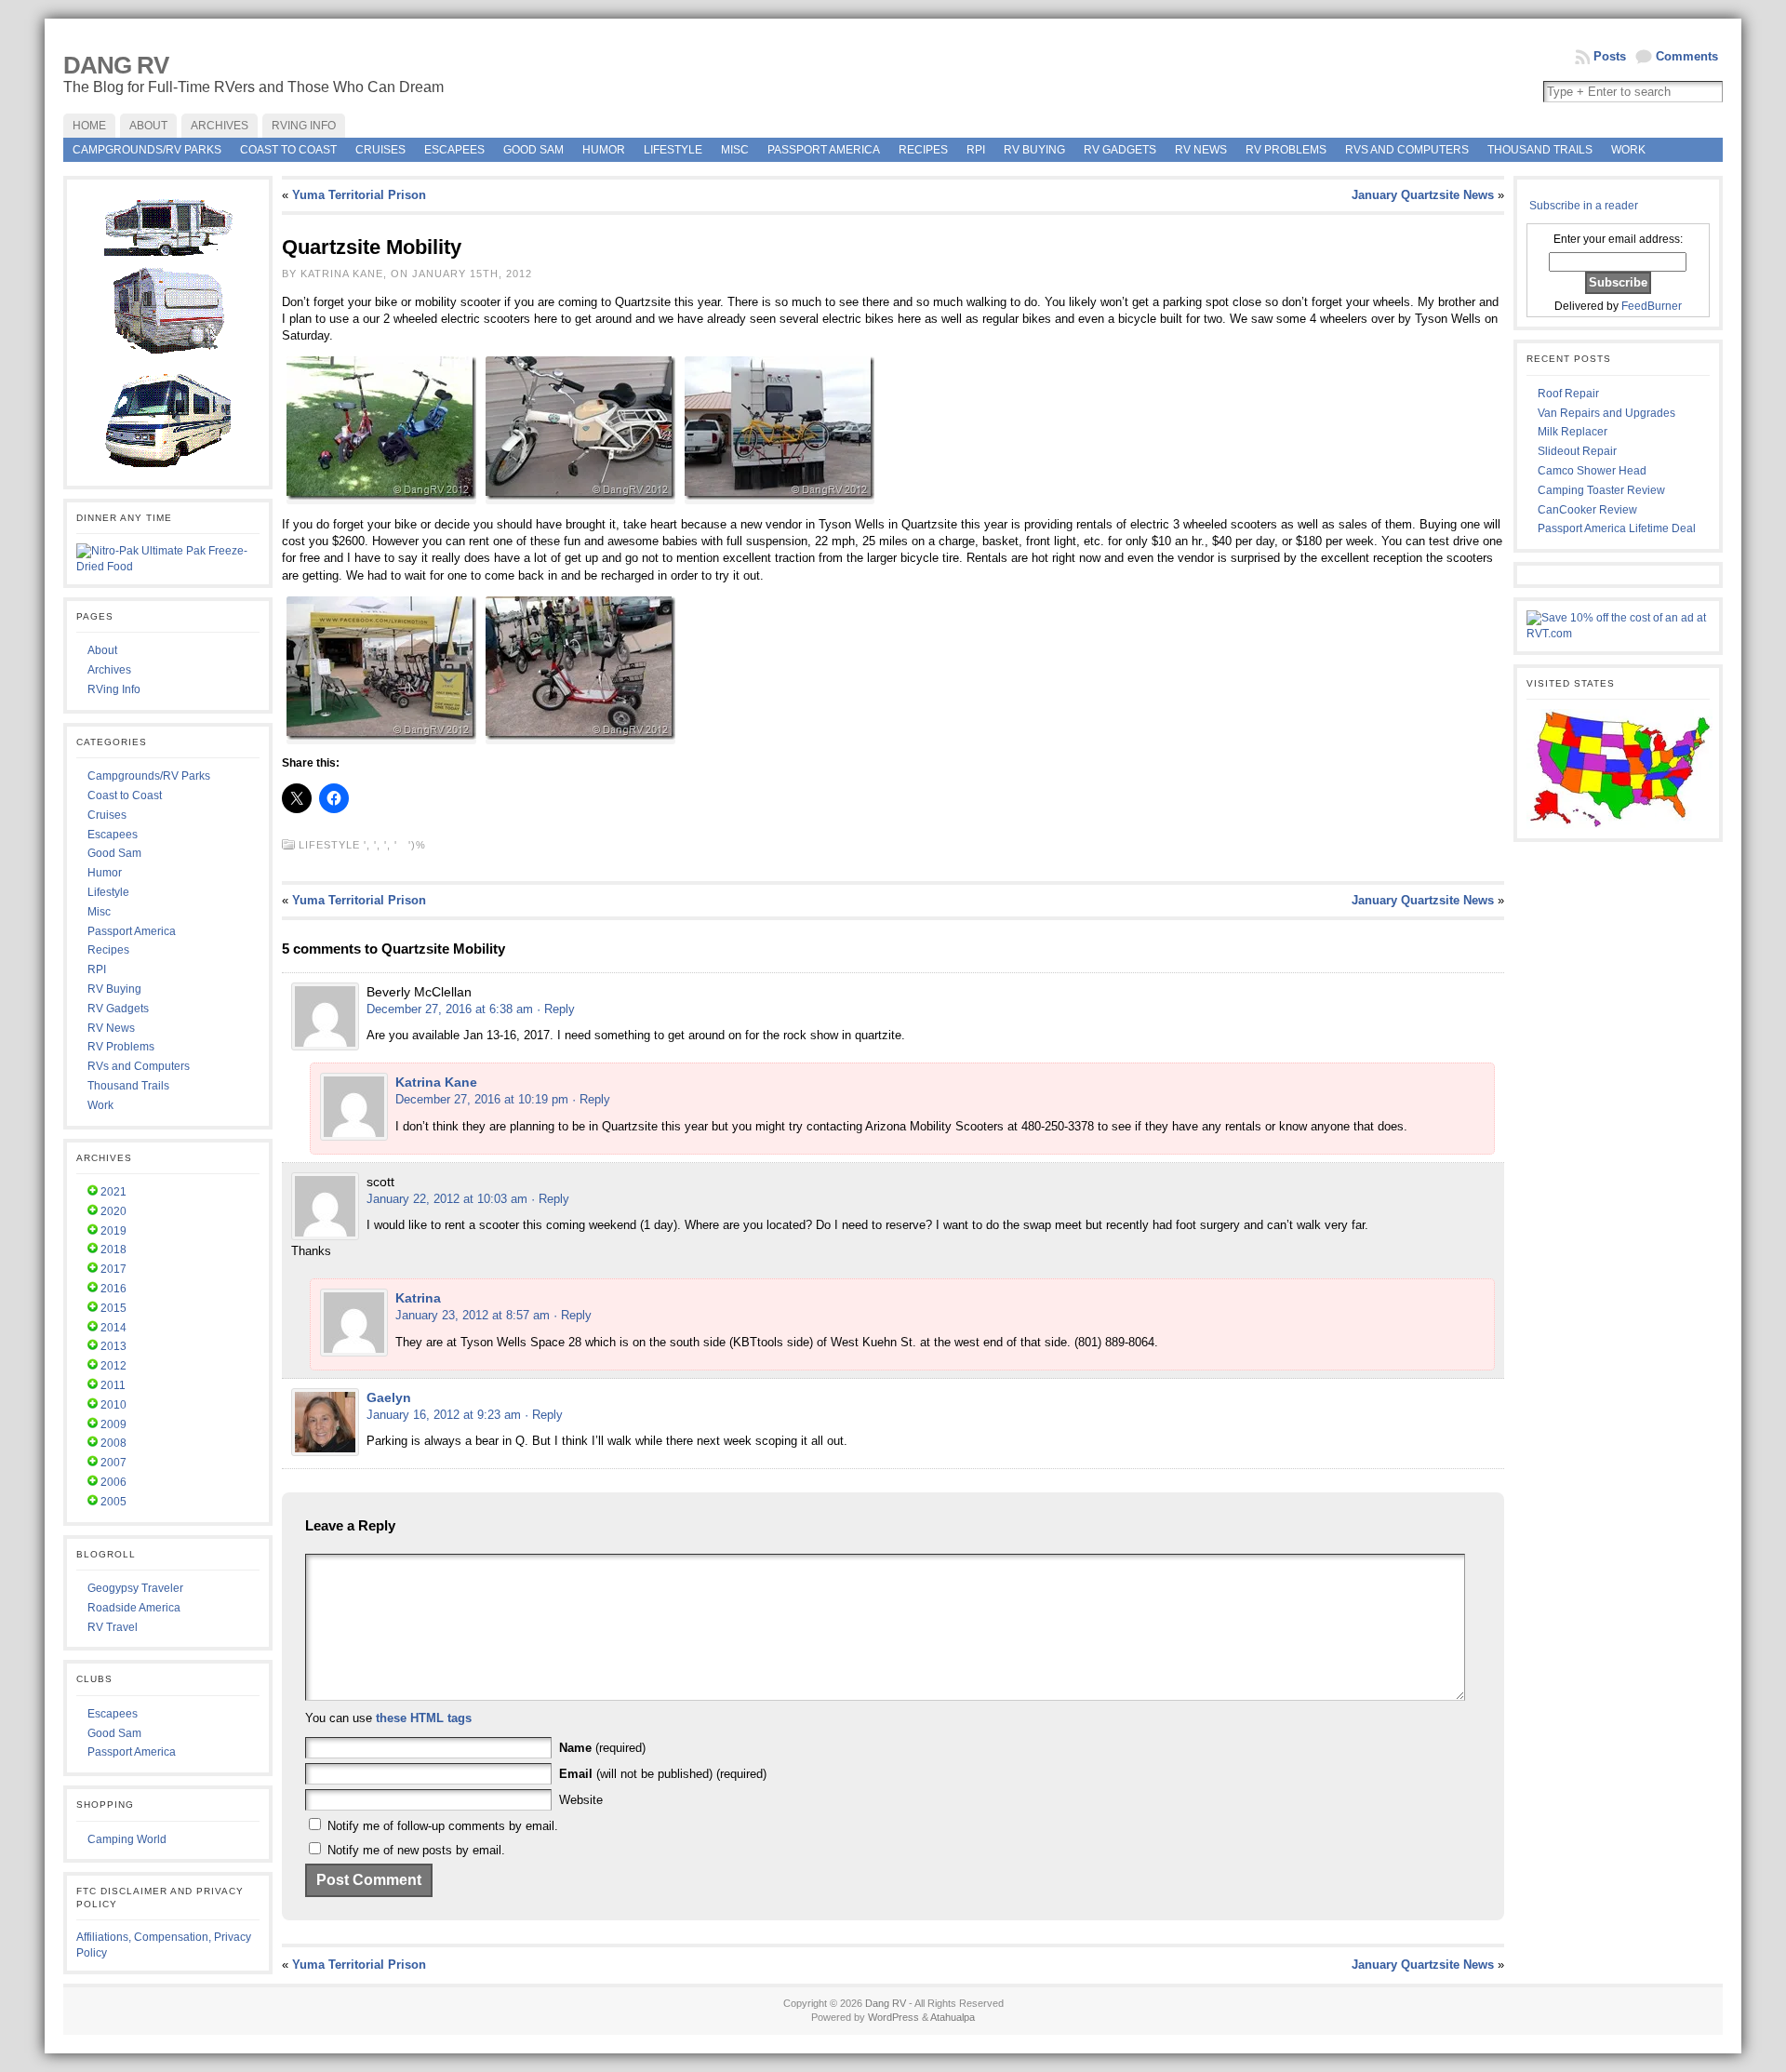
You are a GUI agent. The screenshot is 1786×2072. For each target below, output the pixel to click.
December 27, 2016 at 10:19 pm (482, 1099)
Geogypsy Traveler (135, 1588)
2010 (113, 1405)
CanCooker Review (1587, 510)
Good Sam (533, 150)
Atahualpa (953, 2017)
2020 (113, 1211)
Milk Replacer (1573, 432)
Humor (604, 150)
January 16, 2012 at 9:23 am (444, 1415)
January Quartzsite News (1423, 195)
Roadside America (134, 1608)
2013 (113, 1346)
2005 (113, 1502)
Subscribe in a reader (1584, 206)
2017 (113, 1269)
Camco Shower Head (1592, 471)
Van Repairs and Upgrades (1606, 413)
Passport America (824, 150)
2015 (113, 1308)
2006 (113, 1482)
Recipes (923, 150)
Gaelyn (389, 1397)
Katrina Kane (436, 1082)
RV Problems (1286, 150)
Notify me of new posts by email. (416, 1850)
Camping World (127, 1839)
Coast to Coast (288, 150)
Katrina (418, 1298)
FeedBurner (1652, 306)
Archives (109, 670)
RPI (976, 150)
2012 (113, 1366)
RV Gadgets (1120, 150)
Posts (1610, 56)
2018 (113, 1250)
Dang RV (116, 65)
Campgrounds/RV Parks (147, 150)
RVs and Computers (1407, 150)
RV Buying (1034, 150)
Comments (1687, 56)
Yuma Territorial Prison (359, 195)
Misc (735, 150)
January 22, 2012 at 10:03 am (447, 1199)
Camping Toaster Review (1601, 490)
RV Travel (113, 1627)
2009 (113, 1424)
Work (1628, 150)
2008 (113, 1443)
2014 (113, 1328)
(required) (602, 1748)
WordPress (893, 2017)
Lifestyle (673, 150)
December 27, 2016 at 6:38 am (450, 1009)
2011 (113, 1385)
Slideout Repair (1577, 451)
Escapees (454, 150)
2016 (113, 1289)
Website (581, 1800)
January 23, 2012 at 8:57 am (473, 1315)
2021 (113, 1192)
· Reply (556, 1009)
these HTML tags (424, 1718)
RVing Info (114, 689)
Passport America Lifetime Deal (1617, 528)
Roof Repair (1568, 394)
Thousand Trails (1540, 150)
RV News (1201, 150)
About (102, 650)
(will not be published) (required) (663, 1774)
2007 (113, 1463)
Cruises (380, 150)
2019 (113, 1231)
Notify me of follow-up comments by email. (443, 1826)
